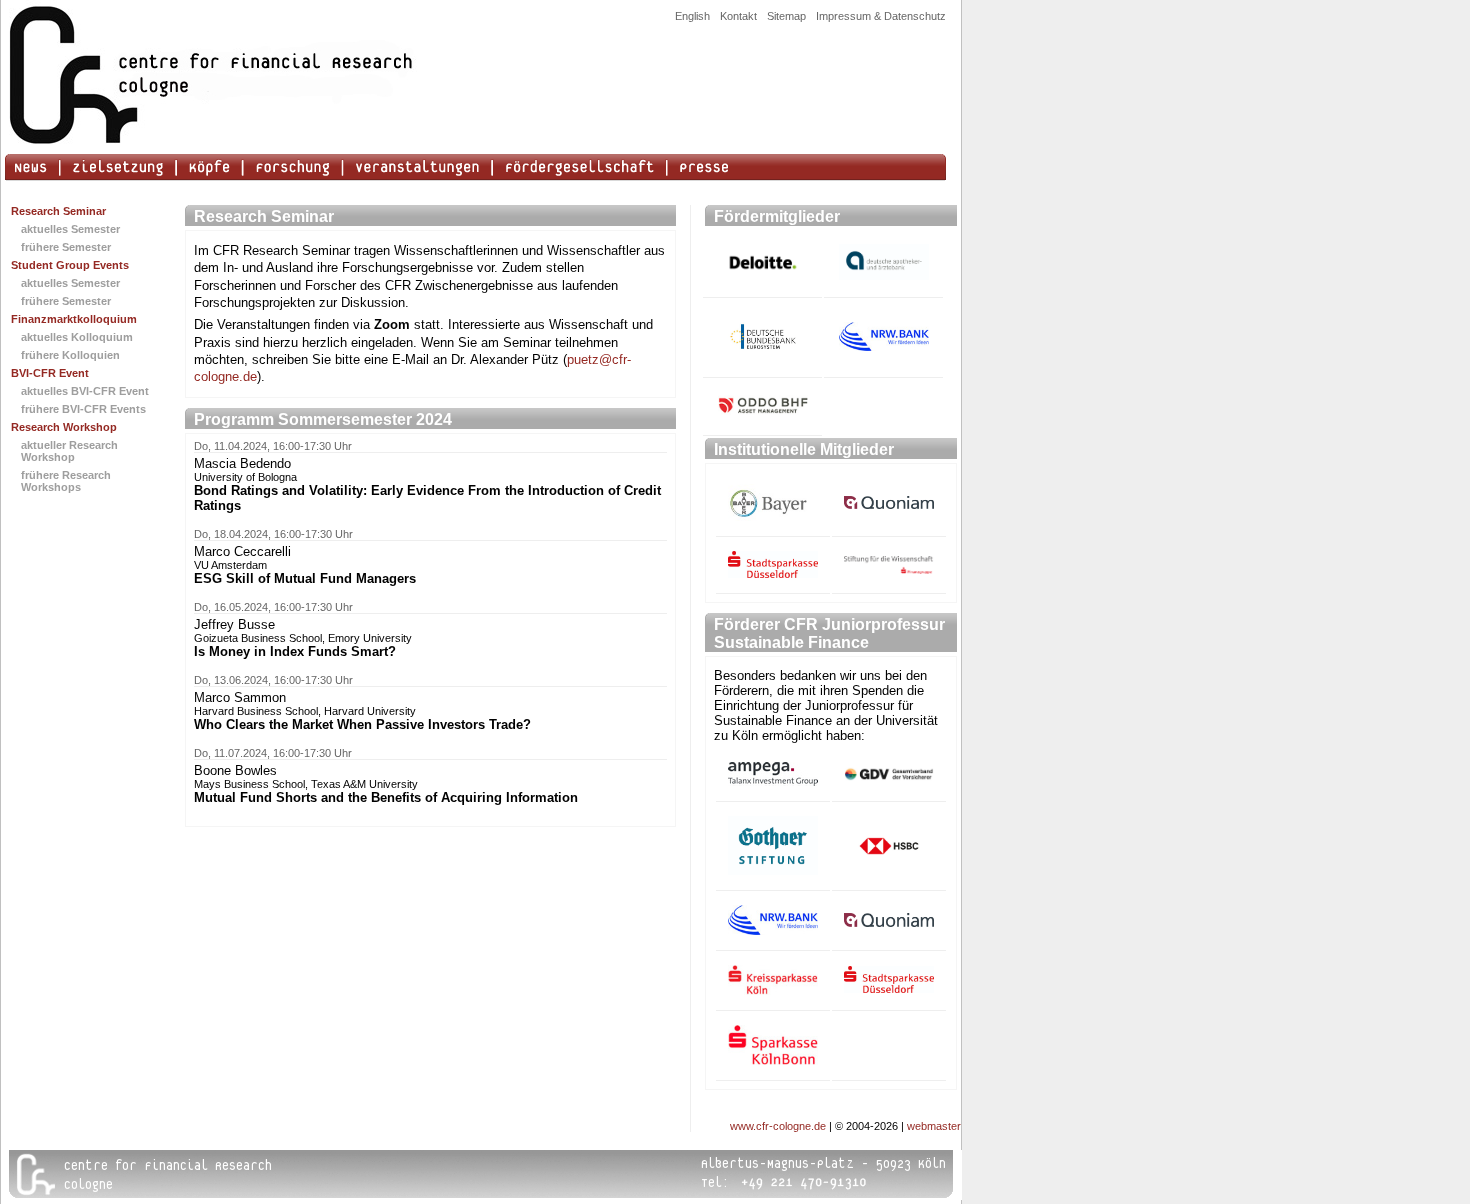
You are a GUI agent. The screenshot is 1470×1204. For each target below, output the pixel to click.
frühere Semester (66, 247)
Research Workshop (64, 427)
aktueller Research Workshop (69, 451)
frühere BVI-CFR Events (83, 409)
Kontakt (738, 16)
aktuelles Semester (70, 229)
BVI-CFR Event (50, 373)
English (692, 16)
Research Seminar (58, 211)
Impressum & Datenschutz (881, 16)
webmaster (934, 1126)
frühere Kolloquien (70, 355)
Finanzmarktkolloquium (74, 319)
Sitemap (786, 16)
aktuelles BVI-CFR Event (85, 391)
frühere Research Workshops (66, 481)
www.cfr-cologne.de (778, 1126)
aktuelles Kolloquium (77, 337)
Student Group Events (70, 265)
